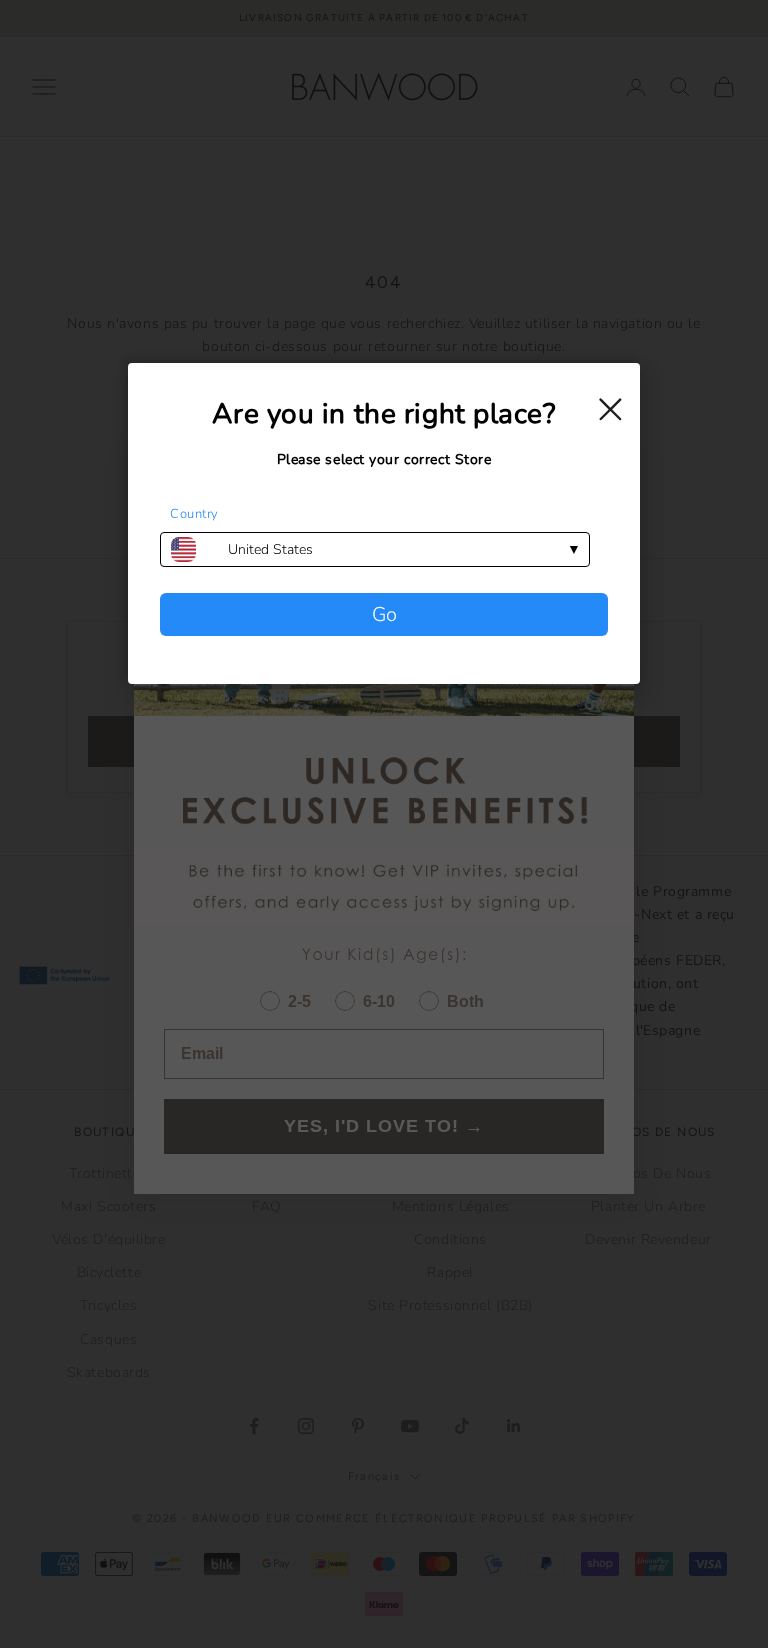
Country (194, 514)
